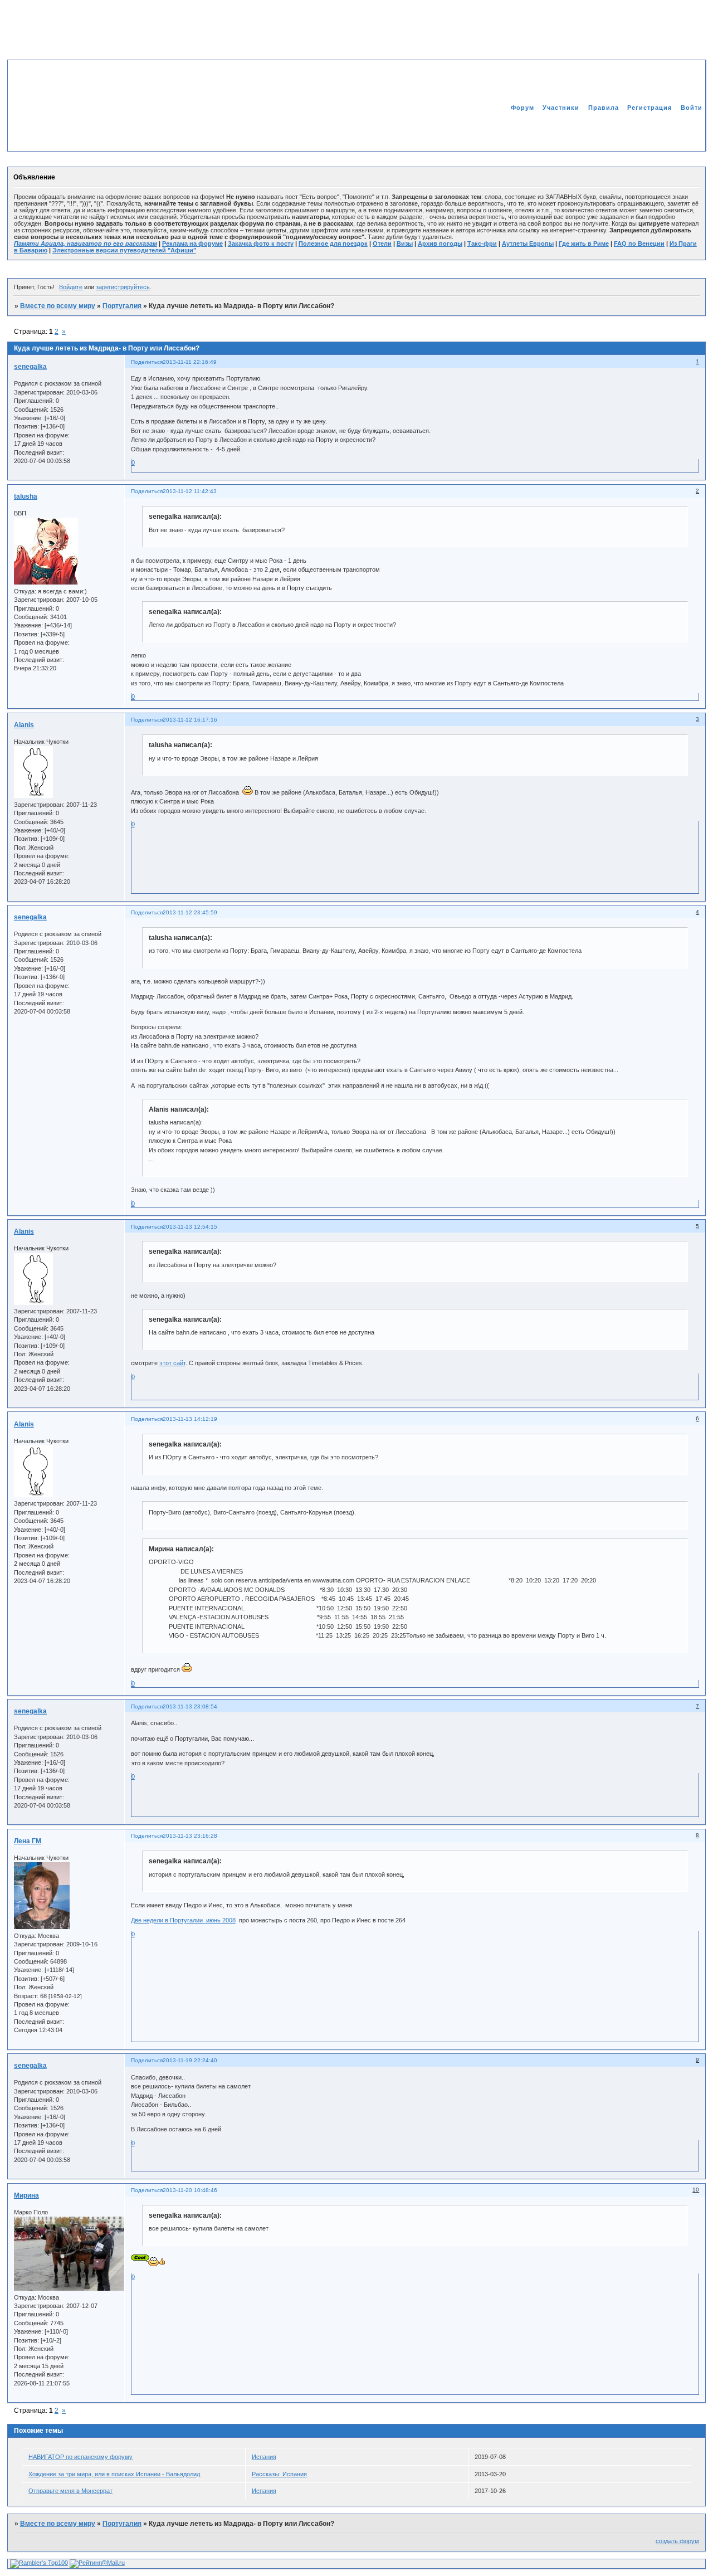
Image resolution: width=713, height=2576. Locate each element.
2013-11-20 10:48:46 (190, 2190)
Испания (264, 2457)
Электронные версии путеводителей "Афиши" (124, 250)
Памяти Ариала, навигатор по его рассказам (86, 244)
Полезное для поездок (333, 244)
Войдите (71, 287)
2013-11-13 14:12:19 (190, 1419)
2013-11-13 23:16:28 (190, 1836)
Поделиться (147, 362)
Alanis (24, 725)
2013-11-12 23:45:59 (190, 912)
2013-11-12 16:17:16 (190, 720)
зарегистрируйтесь (123, 287)
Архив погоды (440, 244)
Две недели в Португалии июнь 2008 (183, 1920)
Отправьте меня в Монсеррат (70, 2491)
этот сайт (172, 1363)
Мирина (26, 2195)
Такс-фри (482, 244)
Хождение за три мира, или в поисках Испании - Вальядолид (114, 2474)
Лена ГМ (28, 1841)
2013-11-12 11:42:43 (190, 491)
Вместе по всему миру (58, 306)
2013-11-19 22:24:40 (190, 2060)
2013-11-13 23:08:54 (190, 1706)
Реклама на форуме (192, 244)
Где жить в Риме (584, 244)
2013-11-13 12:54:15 (190, 1227)
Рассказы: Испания (279, 2474)
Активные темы (676, 131)
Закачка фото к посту (261, 244)
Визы (405, 244)
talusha (26, 496)
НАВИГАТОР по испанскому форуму (80, 2457)
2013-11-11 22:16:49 (190, 362)
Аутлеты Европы (528, 244)
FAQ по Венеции (639, 244)
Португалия (122, 306)
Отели (382, 244)
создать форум (677, 2541)
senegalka (30, 367)
